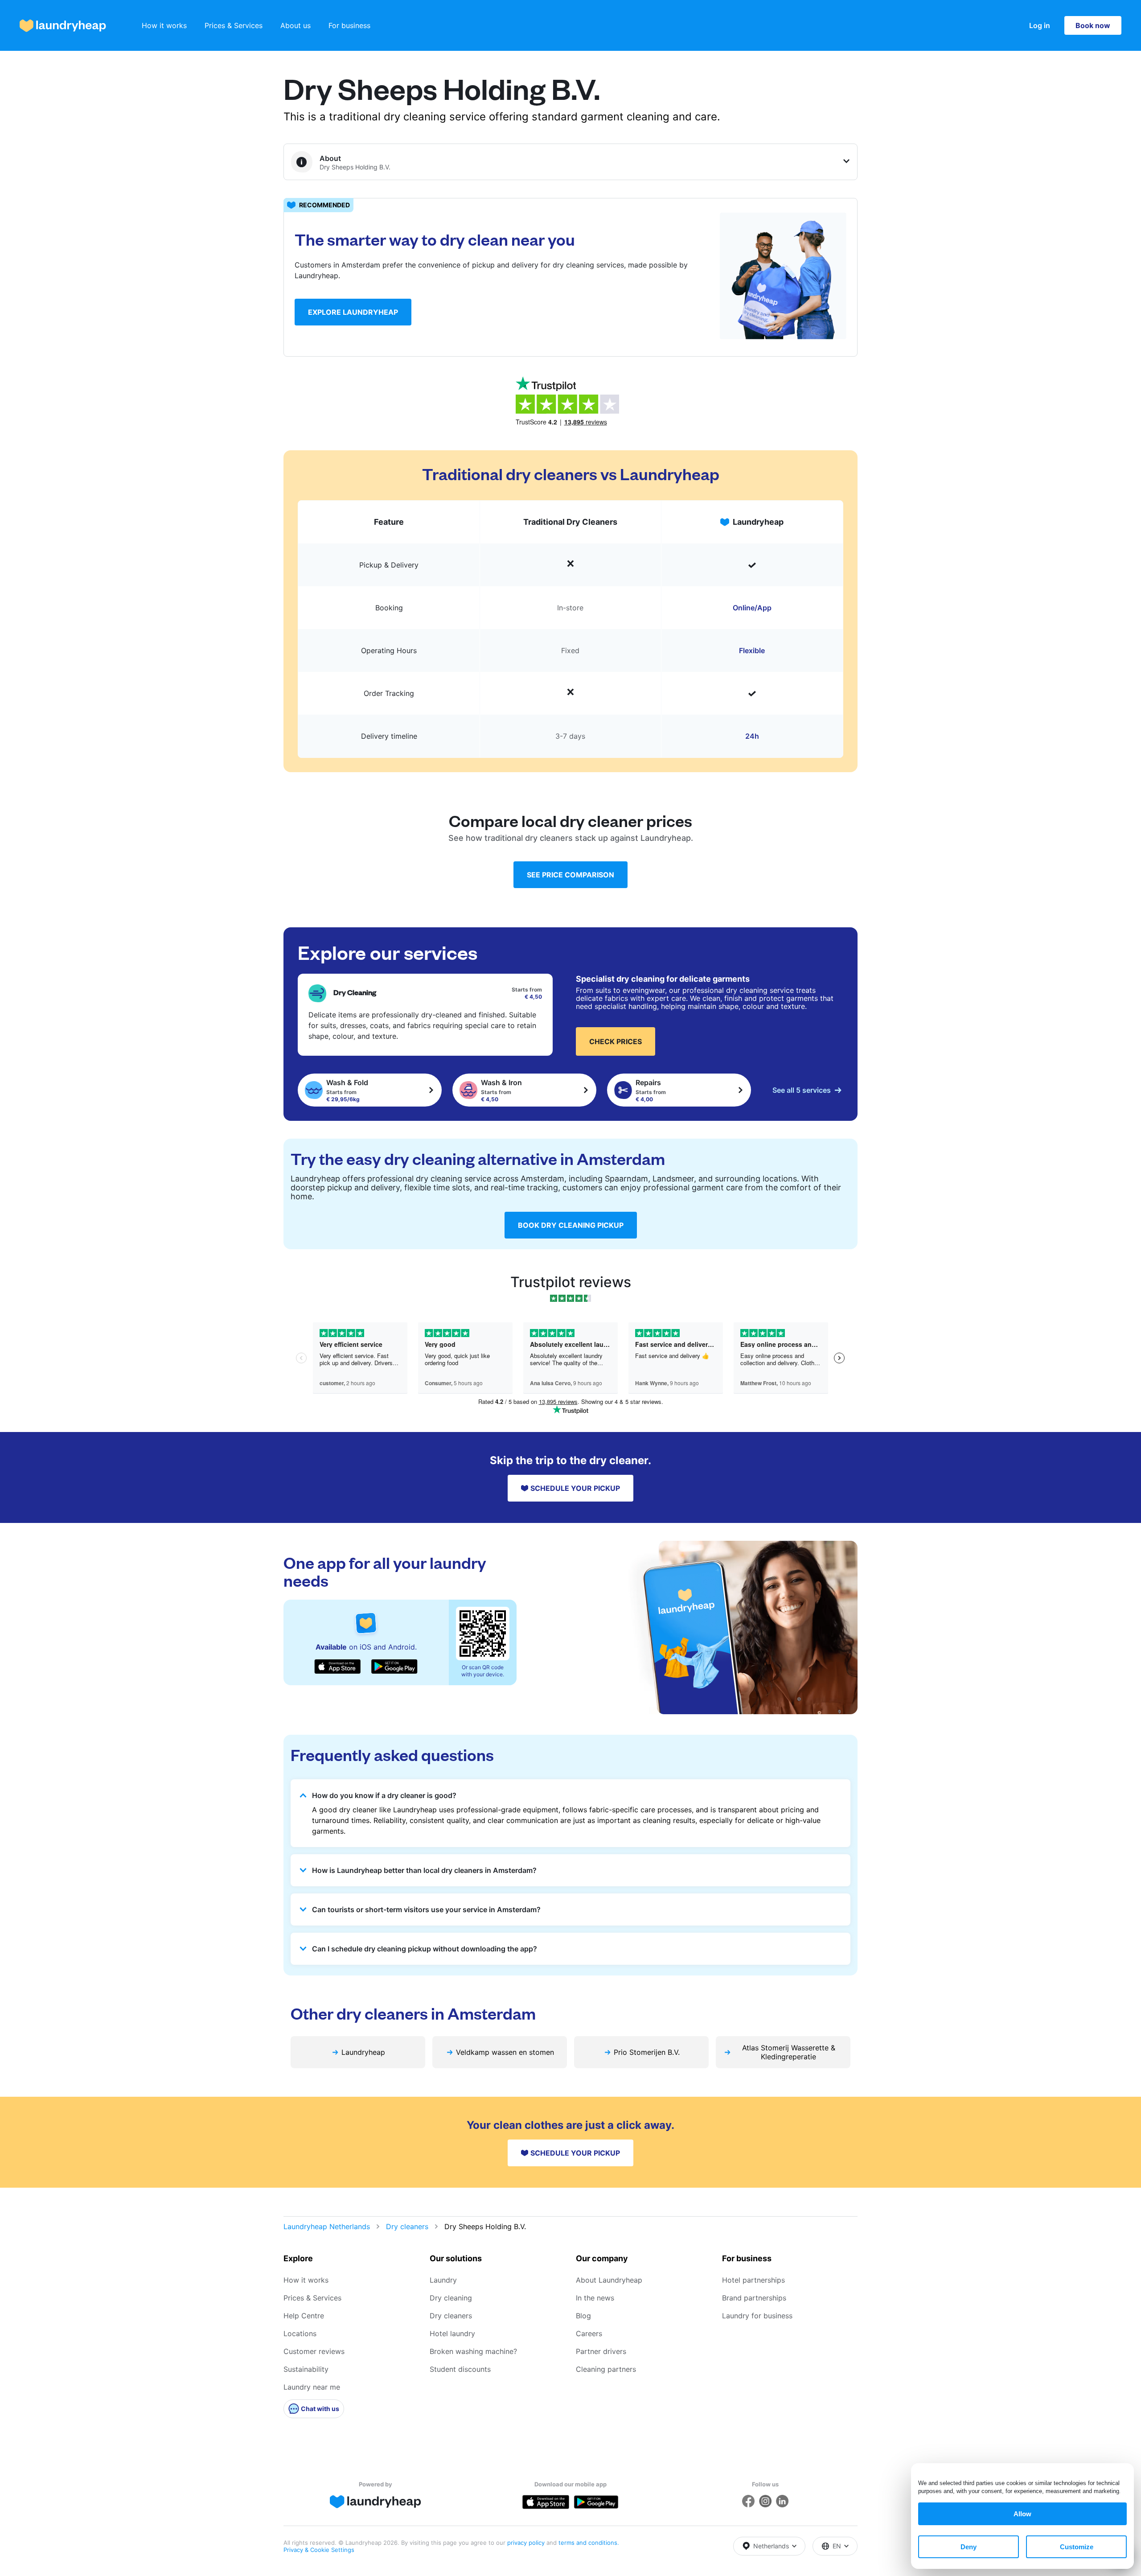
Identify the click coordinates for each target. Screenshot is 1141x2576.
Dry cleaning (451, 2298)
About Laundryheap (609, 2280)
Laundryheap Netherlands (327, 2226)
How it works (164, 25)
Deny (969, 2547)
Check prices (616, 1041)
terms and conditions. (589, 2543)
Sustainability (306, 2369)
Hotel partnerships (753, 2280)
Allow (1022, 2514)
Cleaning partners (606, 2369)
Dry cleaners (407, 2226)
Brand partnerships (754, 2298)
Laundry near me (312, 2387)
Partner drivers (601, 2351)
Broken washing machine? (473, 2351)
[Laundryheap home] (63, 26)
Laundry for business (757, 2316)
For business (349, 25)
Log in (1040, 25)
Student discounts (460, 2369)
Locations (300, 2333)
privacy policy (527, 2543)
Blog (583, 2316)
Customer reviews (314, 2351)
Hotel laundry (452, 2333)
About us (296, 25)
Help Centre (304, 2316)
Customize (1077, 2547)
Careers (589, 2333)
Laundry (443, 2280)
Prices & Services (234, 25)
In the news (595, 2298)
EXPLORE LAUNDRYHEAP (353, 312)
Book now (1093, 25)
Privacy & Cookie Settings (319, 2550)
